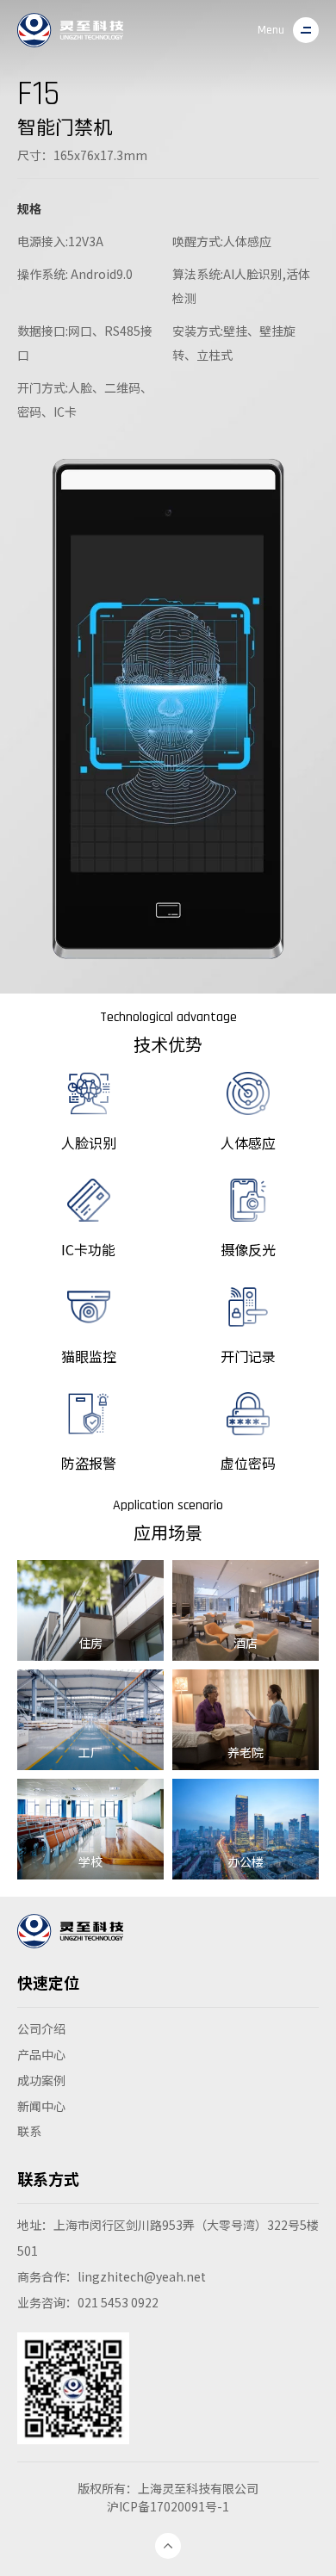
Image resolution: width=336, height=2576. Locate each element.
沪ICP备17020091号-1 (168, 2506)
